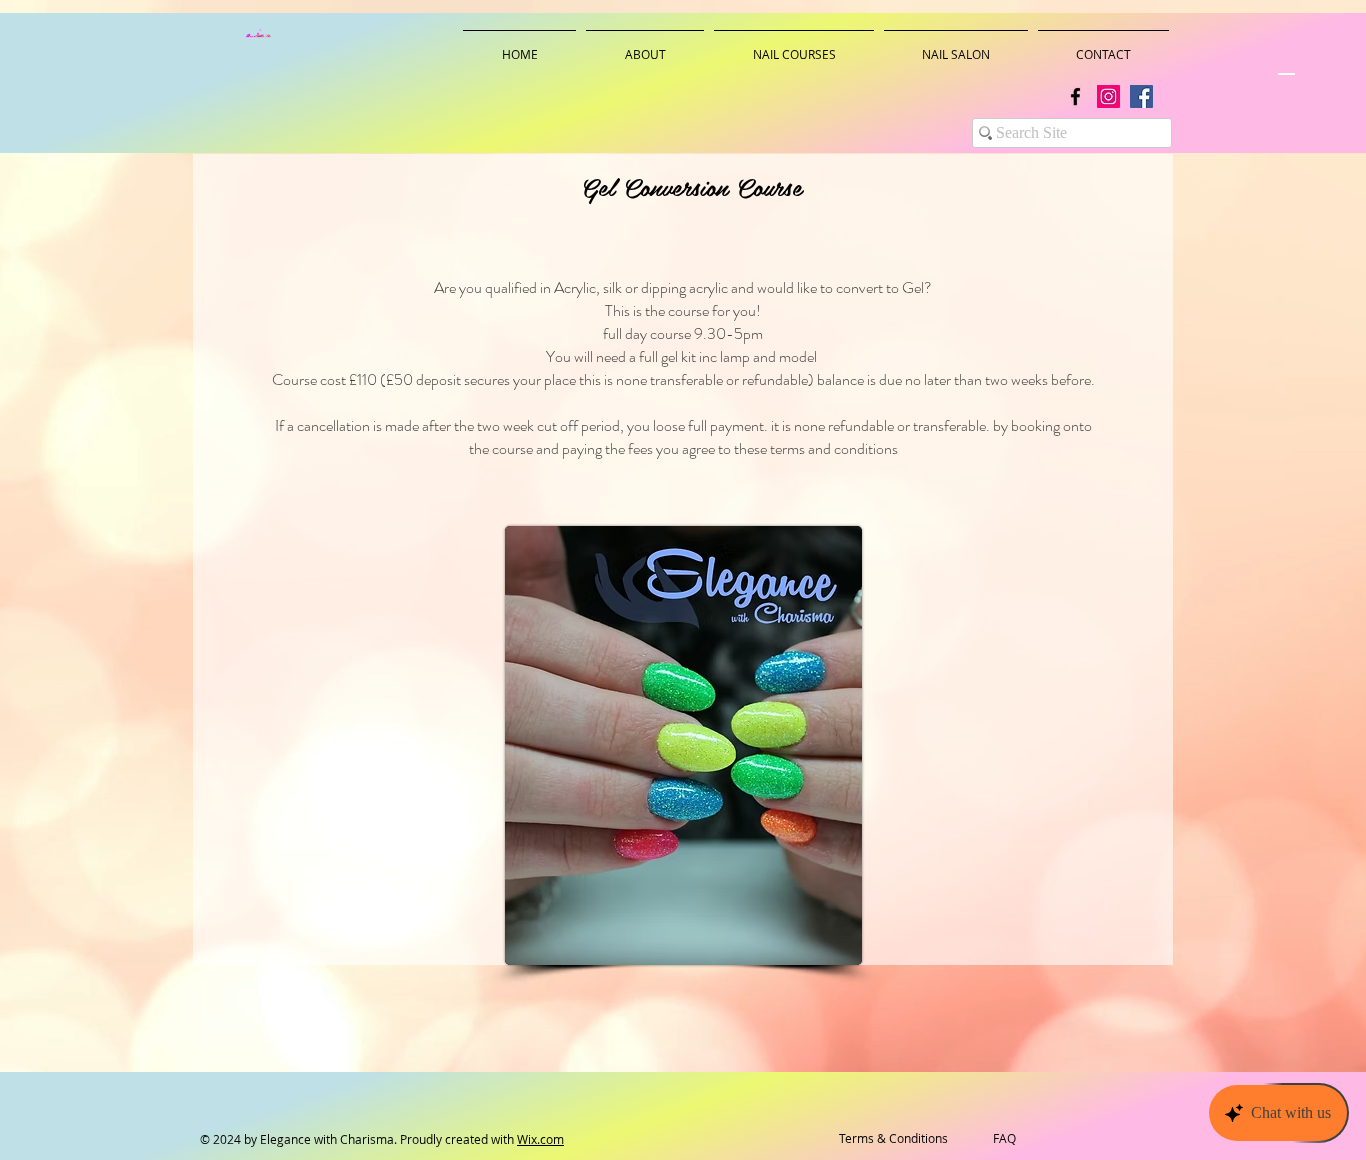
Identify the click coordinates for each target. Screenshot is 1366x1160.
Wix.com (540, 1139)
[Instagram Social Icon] (1108, 96)
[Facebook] (1075, 96)
